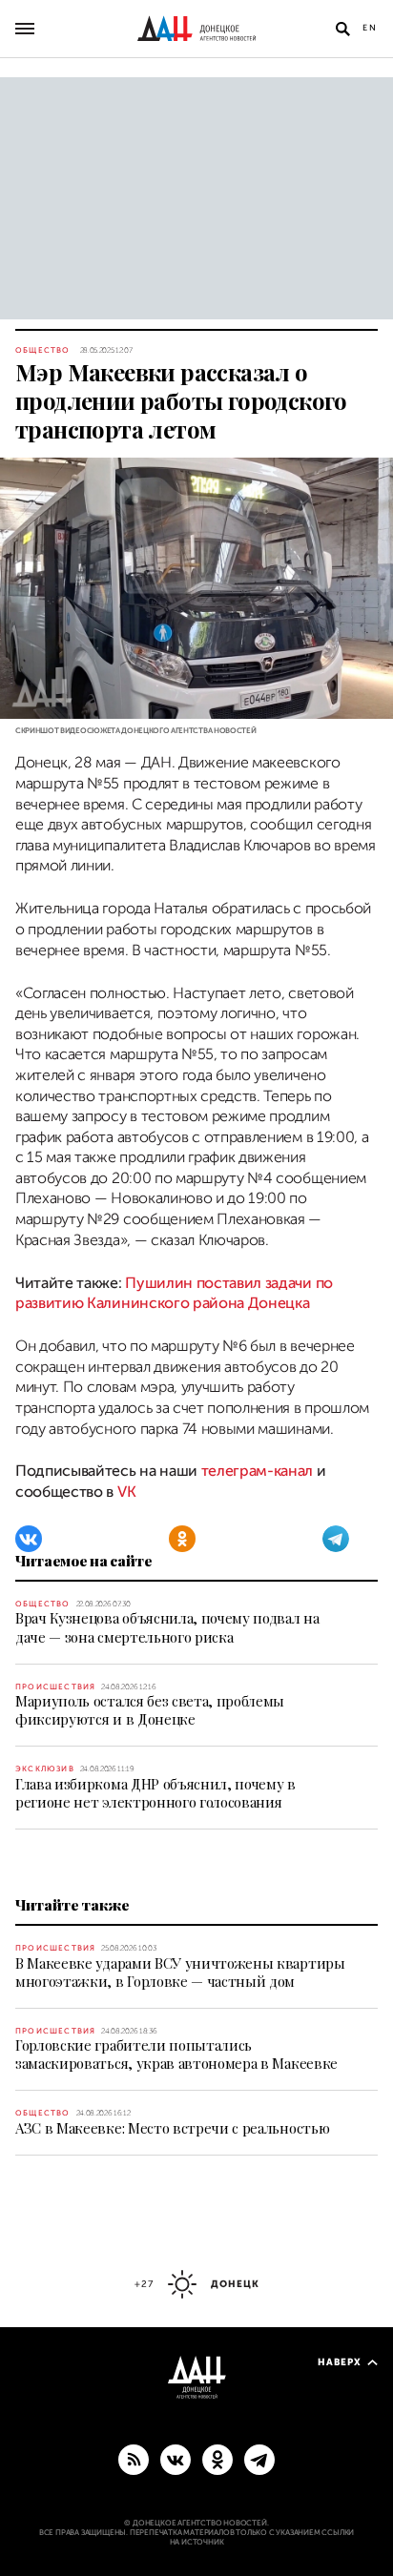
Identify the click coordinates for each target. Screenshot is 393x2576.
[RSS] (134, 2459)
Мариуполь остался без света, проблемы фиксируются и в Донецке (150, 1710)
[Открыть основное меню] (25, 29)
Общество (43, 350)
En (370, 28)
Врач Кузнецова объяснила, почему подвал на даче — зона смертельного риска (167, 1627)
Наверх (340, 2362)
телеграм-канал (258, 1471)
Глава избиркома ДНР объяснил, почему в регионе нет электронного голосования (155, 1793)
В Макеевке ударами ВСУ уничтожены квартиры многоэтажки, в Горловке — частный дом (180, 1972)
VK (126, 1492)
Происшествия (55, 1687)
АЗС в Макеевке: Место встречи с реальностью (172, 2128)
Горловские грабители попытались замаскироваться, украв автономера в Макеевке (176, 2054)
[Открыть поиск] (342, 29)
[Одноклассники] (182, 1539)
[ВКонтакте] (29, 1539)
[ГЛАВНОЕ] (259, 2459)
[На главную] (196, 29)
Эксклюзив (45, 1769)
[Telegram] (336, 1539)
